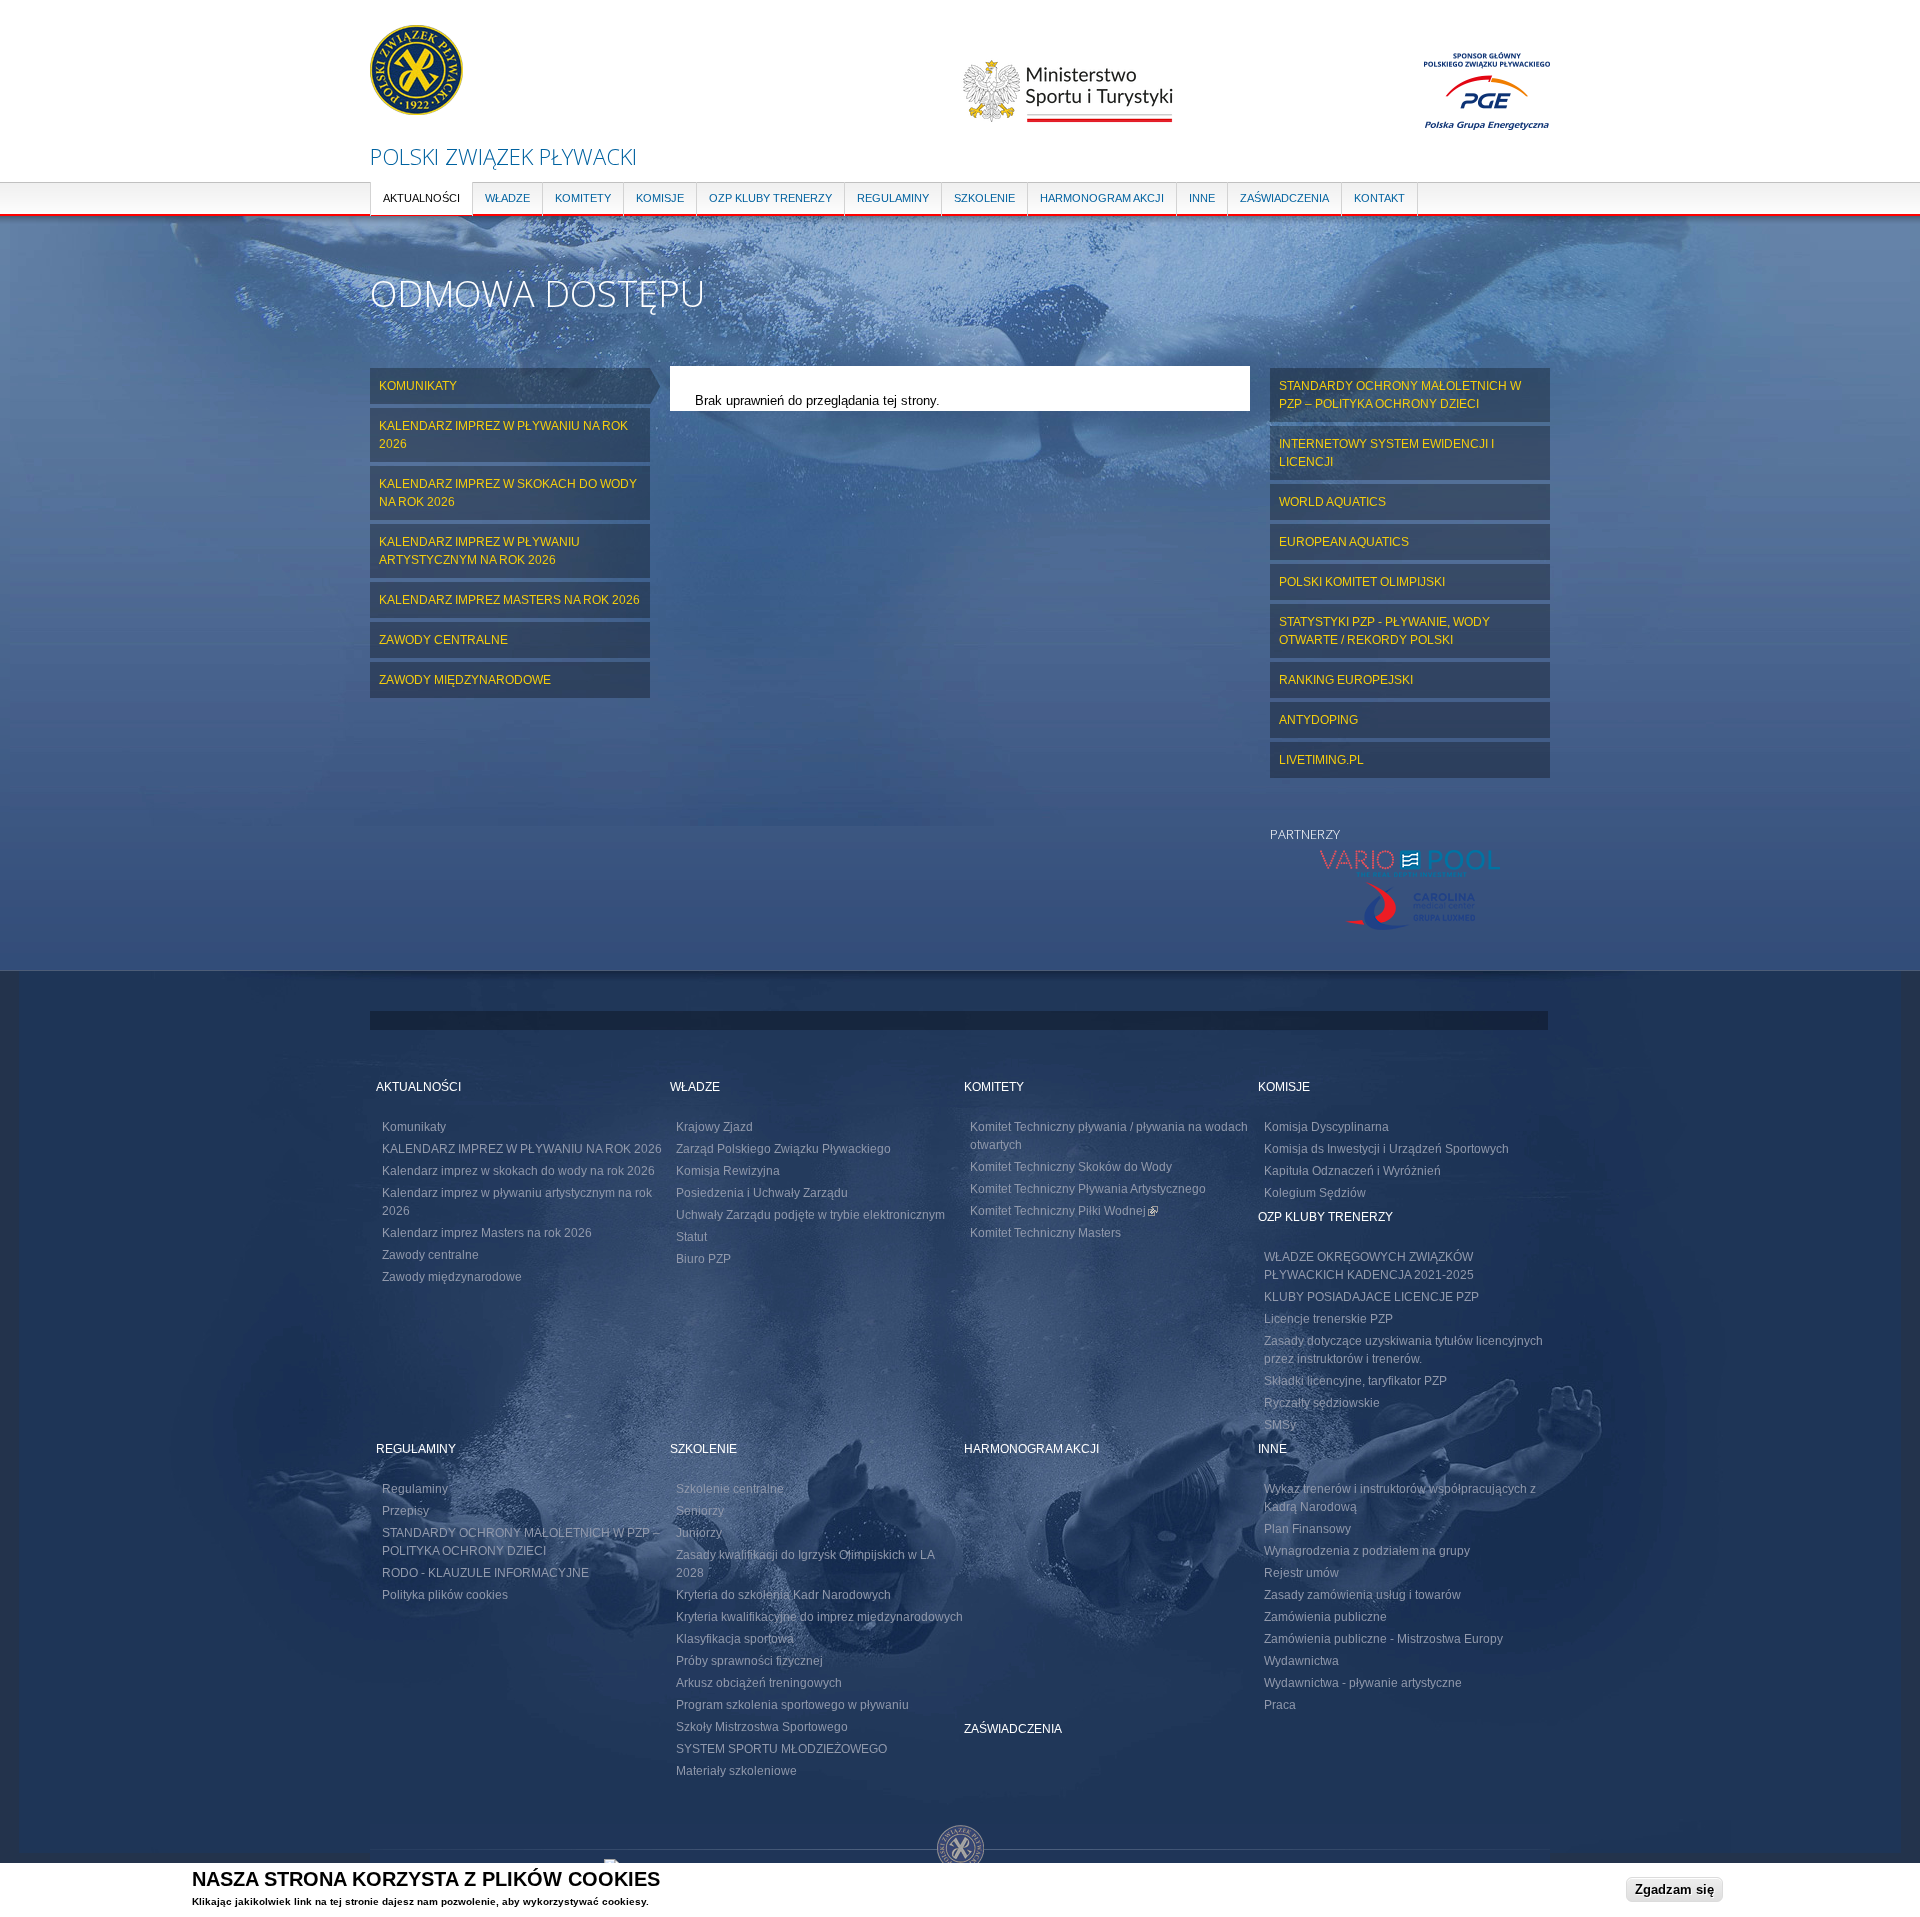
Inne (1202, 198)
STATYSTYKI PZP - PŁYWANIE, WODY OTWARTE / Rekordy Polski (1384, 631)
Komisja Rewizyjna (728, 1171)
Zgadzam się (1674, 1888)
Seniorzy (700, 1511)
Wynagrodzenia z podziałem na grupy (1367, 1551)
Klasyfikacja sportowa (735, 1639)
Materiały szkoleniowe (736, 1771)
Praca (1280, 1705)
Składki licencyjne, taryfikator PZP (1355, 1381)
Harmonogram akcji (1102, 198)
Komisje (660, 198)
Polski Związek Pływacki (503, 156)
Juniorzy (699, 1533)
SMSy (1280, 1425)
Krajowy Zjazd (714, 1127)
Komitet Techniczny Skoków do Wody (1071, 1167)
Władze (507, 198)
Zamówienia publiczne (1325, 1617)
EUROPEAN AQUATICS (1344, 542)
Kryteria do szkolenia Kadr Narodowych (783, 1595)
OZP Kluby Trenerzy (770, 198)
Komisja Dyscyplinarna (1326, 1127)
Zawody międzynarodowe (465, 680)
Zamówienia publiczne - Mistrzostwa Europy (1383, 1639)
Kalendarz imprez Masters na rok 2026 (509, 600)
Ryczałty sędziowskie (1322, 1403)
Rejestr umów (1301, 1573)
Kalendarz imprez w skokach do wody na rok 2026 (508, 493)
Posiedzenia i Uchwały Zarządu (762, 1193)
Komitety (583, 198)
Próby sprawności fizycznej (749, 1661)
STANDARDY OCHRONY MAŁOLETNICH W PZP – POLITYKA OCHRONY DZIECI (1400, 395)
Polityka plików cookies (445, 1595)
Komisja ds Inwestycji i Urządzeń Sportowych (1386, 1149)
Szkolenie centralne (730, 1489)
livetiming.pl (1321, 760)
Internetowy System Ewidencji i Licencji (1386, 453)
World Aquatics (1332, 502)
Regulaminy (893, 198)
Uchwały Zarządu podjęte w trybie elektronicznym (810, 1215)
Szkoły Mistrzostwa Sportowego (762, 1727)
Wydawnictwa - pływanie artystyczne (1363, 1683)
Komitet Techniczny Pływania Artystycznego (1088, 1189)
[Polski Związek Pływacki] (416, 105)
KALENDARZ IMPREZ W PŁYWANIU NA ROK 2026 (503, 435)
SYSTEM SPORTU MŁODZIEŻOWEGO (781, 1749)
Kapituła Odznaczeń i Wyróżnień (1352, 1171)
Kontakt (1379, 198)
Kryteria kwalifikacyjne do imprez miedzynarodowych (819, 1617)
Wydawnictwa (1301, 1661)
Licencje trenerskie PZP (1328, 1319)
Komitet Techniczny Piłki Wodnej (1064, 1211)
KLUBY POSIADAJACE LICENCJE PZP (1371, 1297)
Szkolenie (984, 198)
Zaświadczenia (1284, 198)
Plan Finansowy (1307, 1529)
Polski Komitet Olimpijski (1362, 582)
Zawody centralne (443, 640)
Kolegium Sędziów (1315, 1193)
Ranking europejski (1346, 680)
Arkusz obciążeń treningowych (759, 1683)
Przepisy (405, 1511)
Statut (691, 1237)
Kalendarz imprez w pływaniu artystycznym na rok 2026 (479, 551)
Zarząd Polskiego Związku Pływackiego (783, 1149)
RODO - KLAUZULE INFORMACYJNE (485, 1573)
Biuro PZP (703, 1259)
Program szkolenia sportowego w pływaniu (792, 1705)
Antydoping (1318, 720)
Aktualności (421, 198)
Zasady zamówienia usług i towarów (1362, 1595)
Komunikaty (418, 386)
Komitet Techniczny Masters (1045, 1233)
